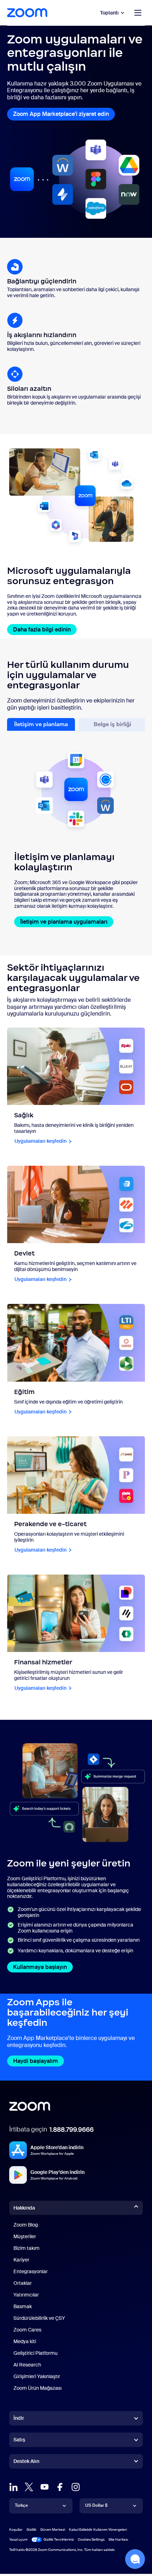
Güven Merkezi (53, 2530)
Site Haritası (118, 2539)
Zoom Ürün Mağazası (37, 2388)
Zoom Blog (26, 2225)
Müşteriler (25, 2236)
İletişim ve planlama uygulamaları (64, 922)
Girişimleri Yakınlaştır (37, 2376)
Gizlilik (31, 2530)
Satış (19, 2440)
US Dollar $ (96, 2505)
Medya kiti (25, 2341)
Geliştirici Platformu (36, 2353)
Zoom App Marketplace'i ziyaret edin (61, 114)
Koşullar (16, 2530)
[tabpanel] (76, 833)
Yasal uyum (18, 2539)
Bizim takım (27, 2248)
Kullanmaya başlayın (40, 1967)
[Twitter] (29, 2487)
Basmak (23, 2306)
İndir (19, 2418)
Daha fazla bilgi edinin (42, 630)
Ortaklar (23, 2283)
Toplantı (109, 13)
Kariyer (21, 2260)
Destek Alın (26, 2463)
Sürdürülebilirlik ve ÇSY (39, 2318)
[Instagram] (76, 2487)
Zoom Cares (27, 2330)
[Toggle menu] (138, 13)
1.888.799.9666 (72, 2130)
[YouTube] (45, 2487)
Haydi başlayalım (36, 2061)
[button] (135, 2559)
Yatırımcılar (26, 2295)
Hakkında (24, 2208)
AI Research (27, 2365)
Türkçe (21, 2505)
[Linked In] (13, 2487)
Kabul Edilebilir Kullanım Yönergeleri (98, 2530)
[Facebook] (60, 2487)
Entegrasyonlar (31, 2271)
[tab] (41, 725)
